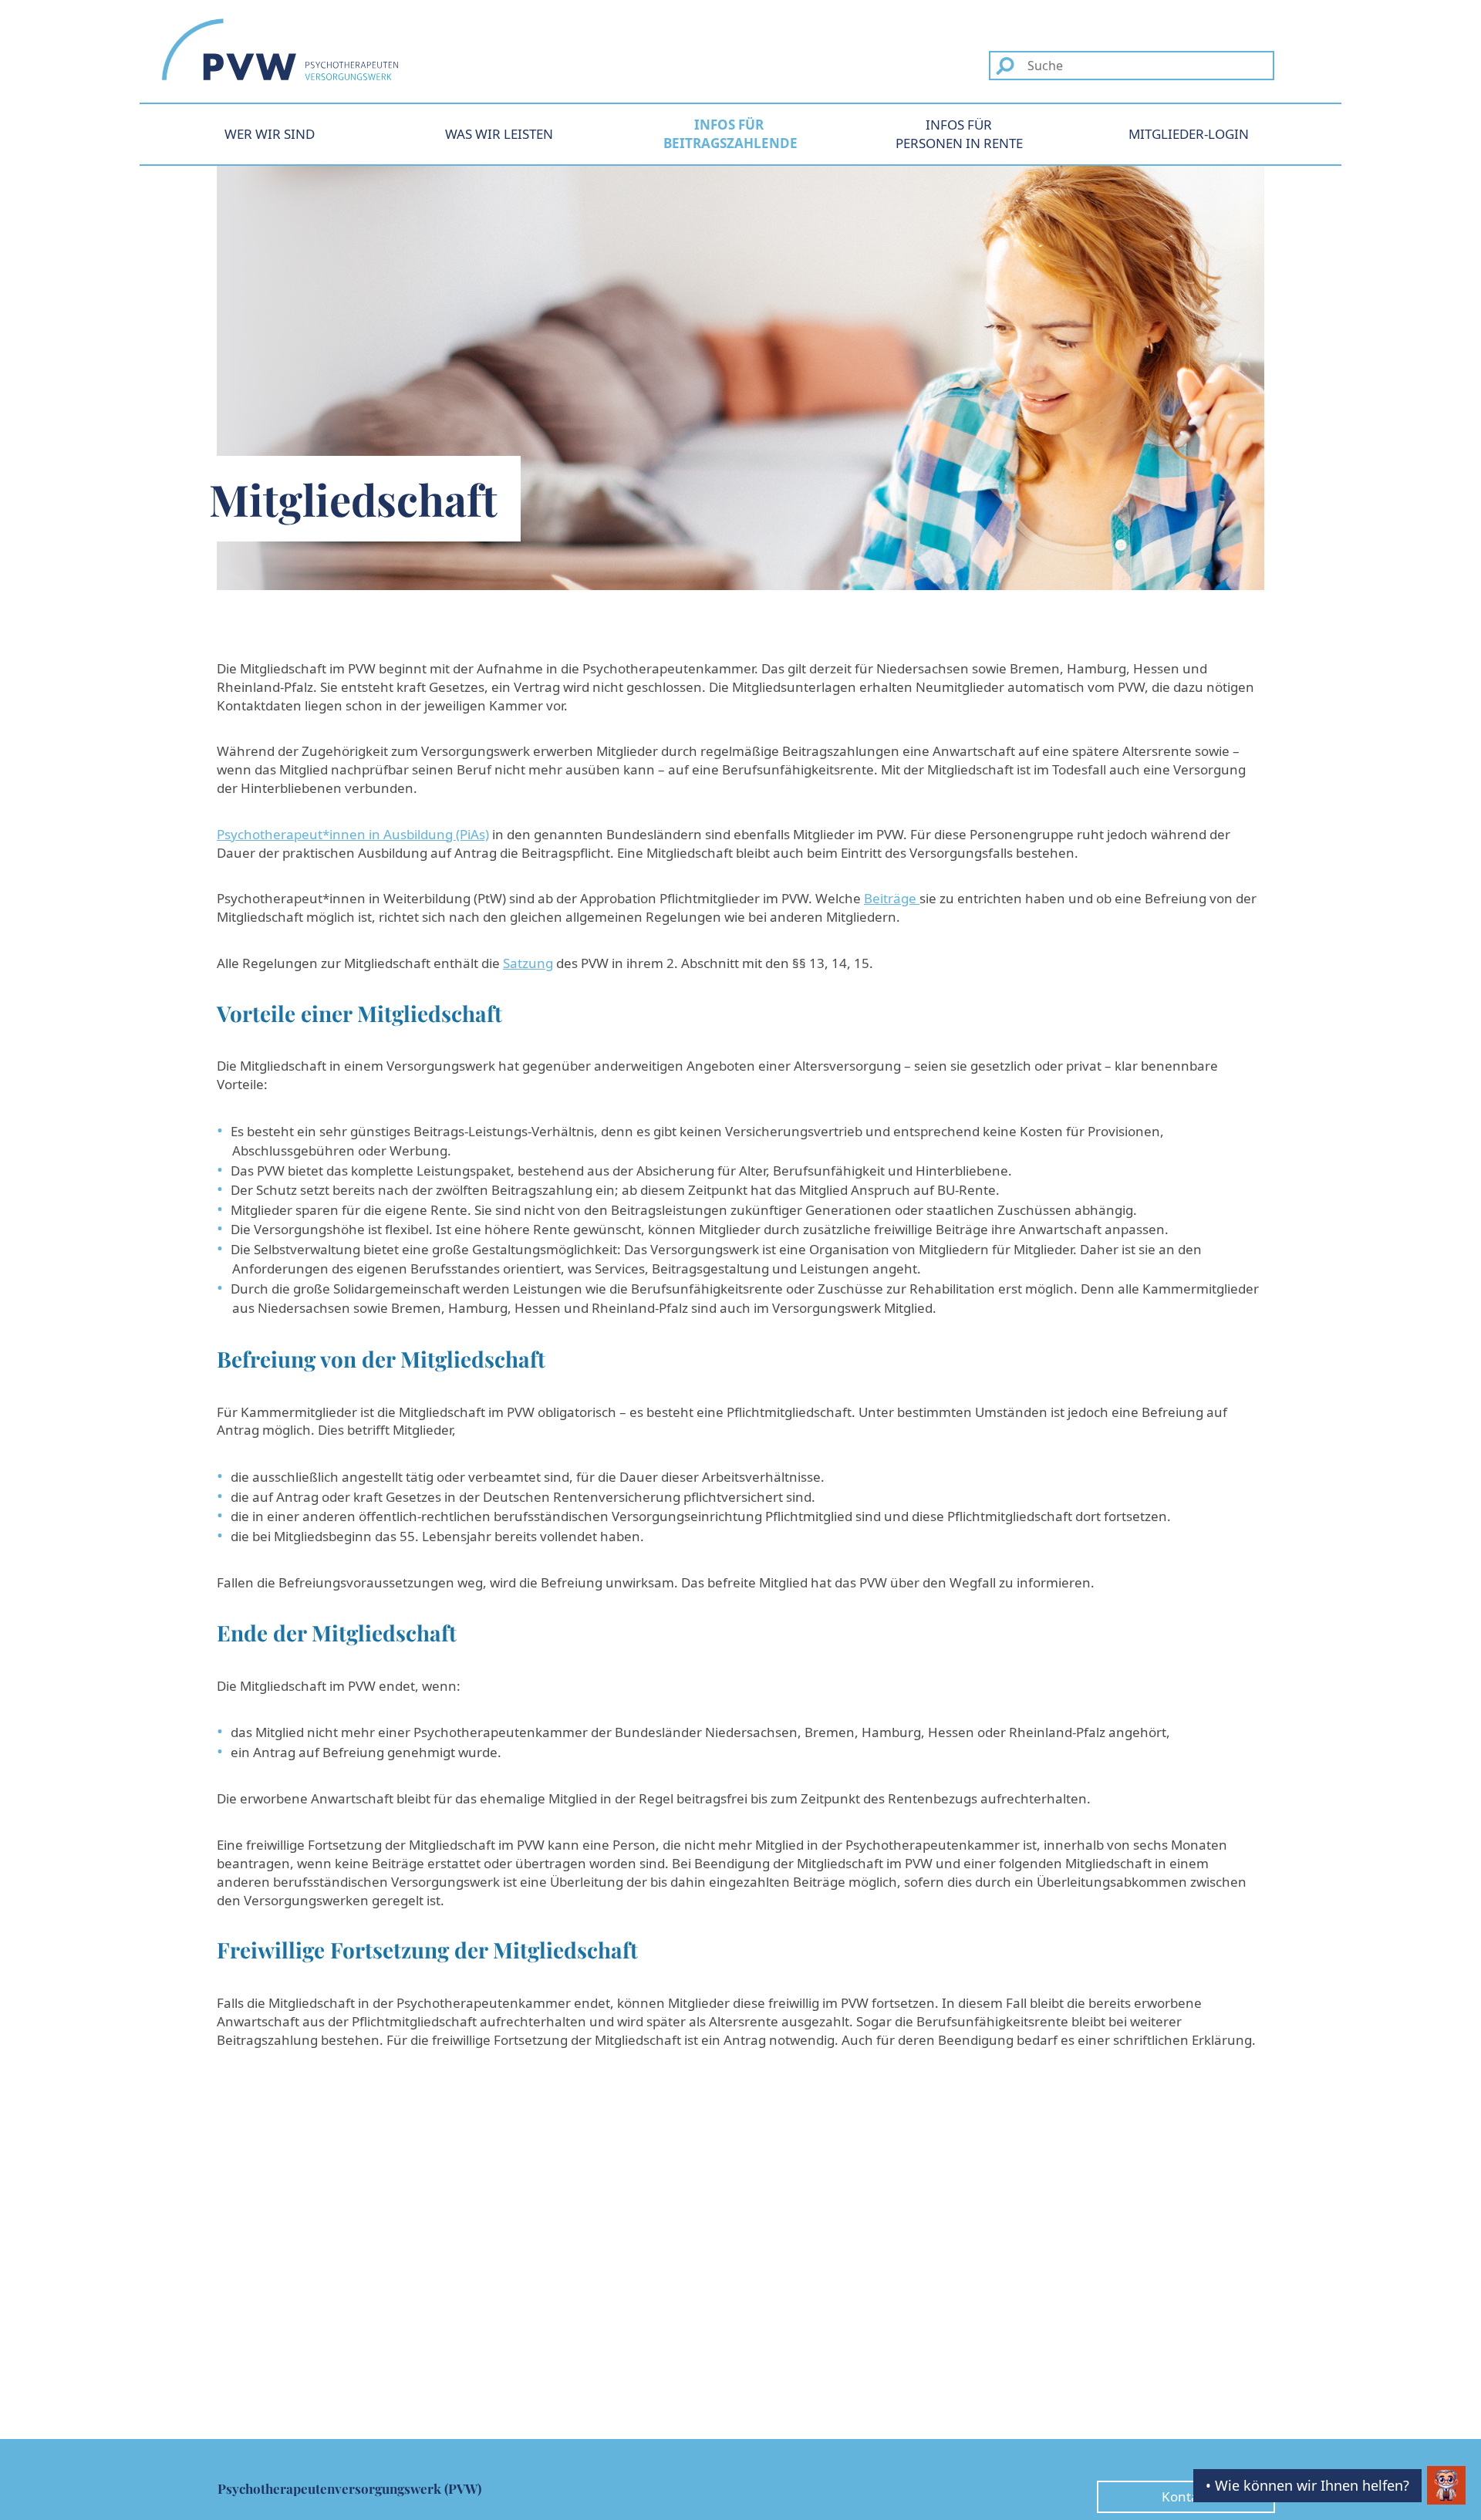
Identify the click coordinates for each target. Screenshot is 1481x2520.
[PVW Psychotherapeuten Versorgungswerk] (280, 49)
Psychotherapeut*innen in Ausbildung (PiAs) (353, 834)
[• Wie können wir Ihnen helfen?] (1446, 2485)
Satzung (528, 963)
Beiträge (892, 898)
